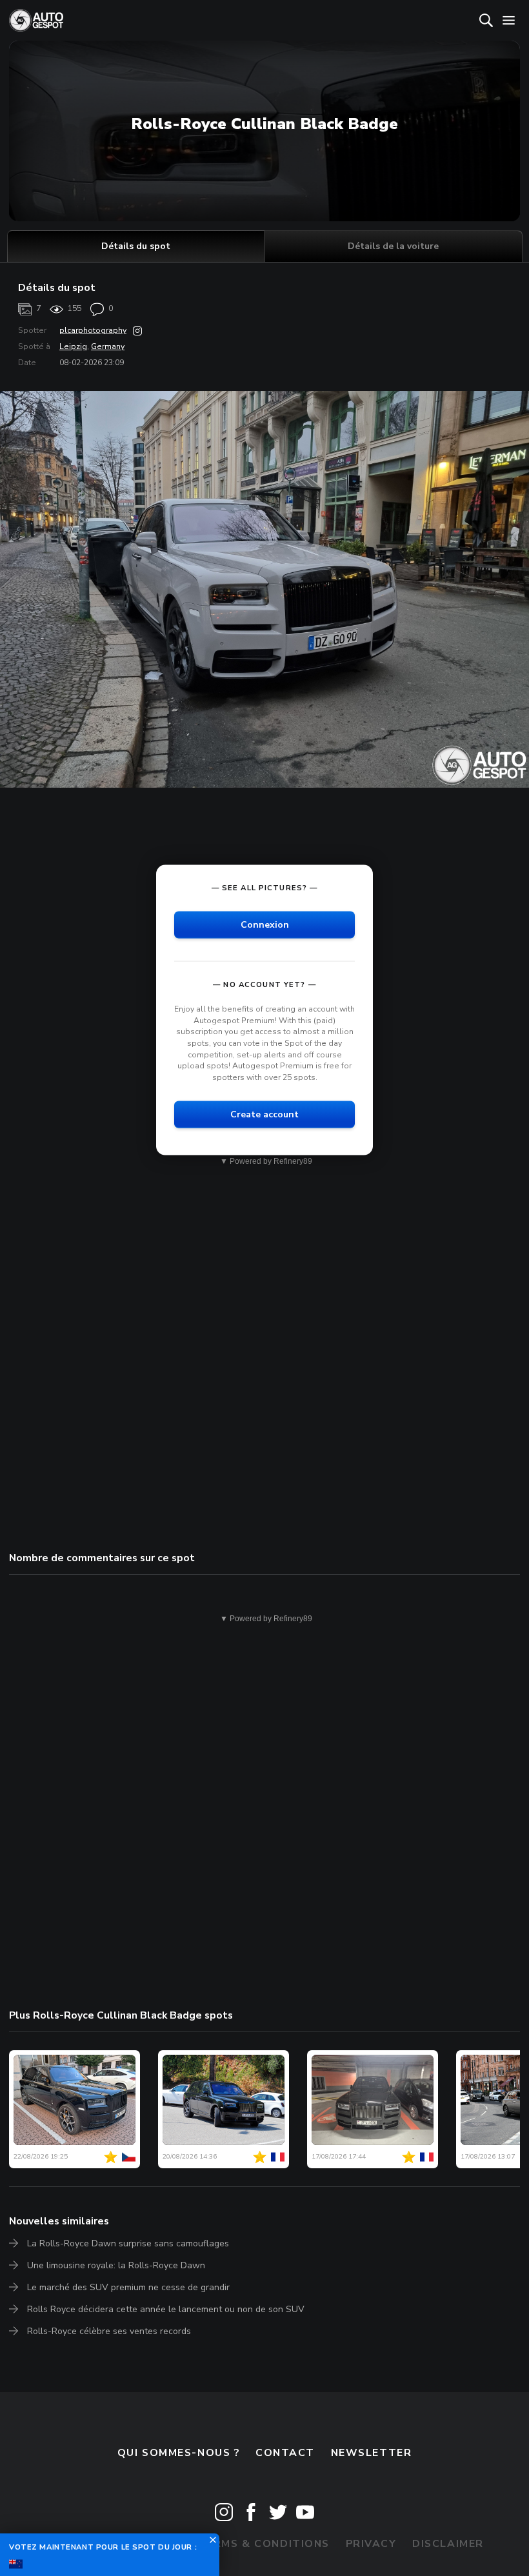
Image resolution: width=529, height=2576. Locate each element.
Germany (108, 346)
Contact (285, 2453)
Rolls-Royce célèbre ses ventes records (109, 2331)
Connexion (265, 925)
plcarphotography (93, 330)
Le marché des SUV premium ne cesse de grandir (128, 2287)
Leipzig (73, 346)
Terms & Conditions (264, 2544)
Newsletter (372, 2453)
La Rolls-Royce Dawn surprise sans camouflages (128, 2243)
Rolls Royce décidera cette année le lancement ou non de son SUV (166, 2309)
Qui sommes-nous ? (179, 2453)
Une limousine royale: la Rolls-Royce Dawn (116, 2265)
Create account (264, 1114)
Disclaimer (448, 2544)
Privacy (371, 2544)
